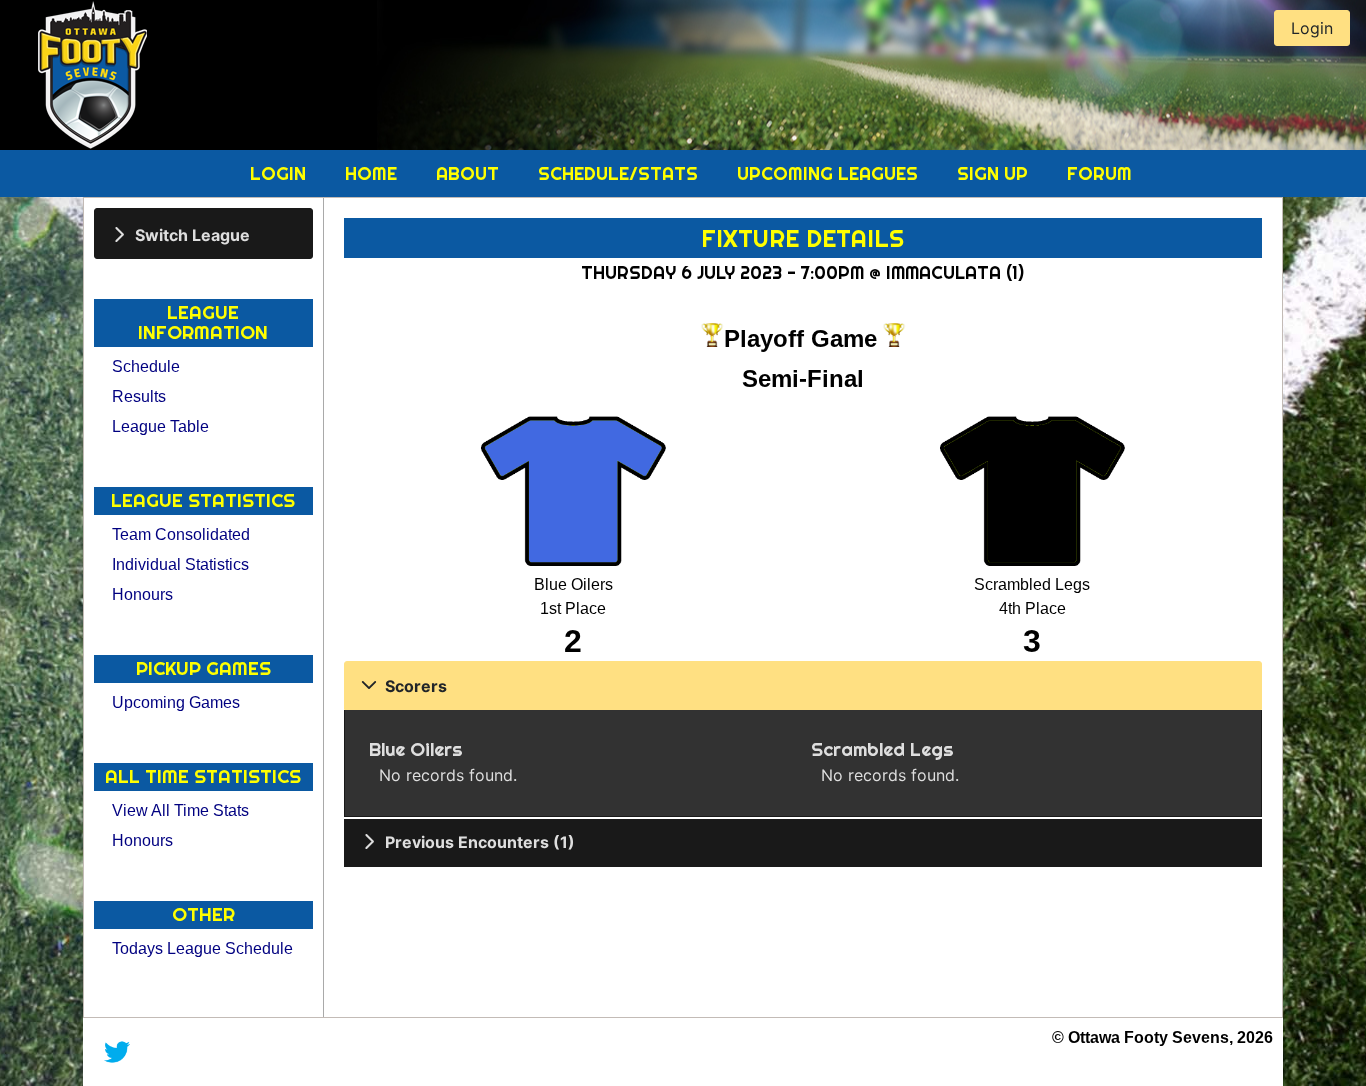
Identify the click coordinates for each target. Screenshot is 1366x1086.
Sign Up (995, 173)
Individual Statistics (180, 564)
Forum (1099, 173)
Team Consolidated (181, 534)
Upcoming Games (176, 702)
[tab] (203, 233)
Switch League (192, 234)
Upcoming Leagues (830, 173)
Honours (142, 594)
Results (139, 396)
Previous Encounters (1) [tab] (480, 842)
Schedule (146, 366)
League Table (160, 426)
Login (280, 173)
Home (373, 173)
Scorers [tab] (416, 686)
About (470, 173)
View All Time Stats (180, 810)
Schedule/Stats (620, 173)
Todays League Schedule (202, 948)
